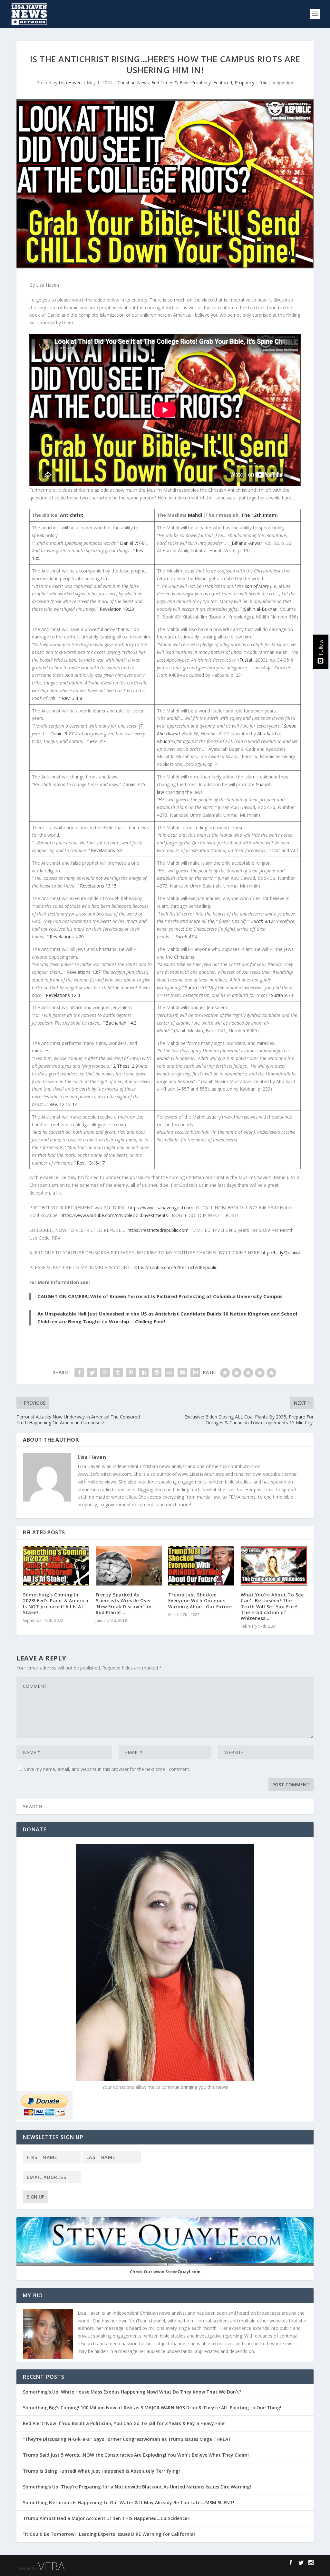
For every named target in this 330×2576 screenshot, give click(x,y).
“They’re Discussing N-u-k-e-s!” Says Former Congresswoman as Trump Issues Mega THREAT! (128, 2439)
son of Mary (257, 586)
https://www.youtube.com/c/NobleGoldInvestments (114, 1215)
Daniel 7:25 (134, 784)
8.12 (269, 921)
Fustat (246, 660)
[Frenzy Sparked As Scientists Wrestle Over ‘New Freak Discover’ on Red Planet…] (129, 1566)
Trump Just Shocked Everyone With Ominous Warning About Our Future (200, 1600)
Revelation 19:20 (117, 609)
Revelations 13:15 (98, 886)
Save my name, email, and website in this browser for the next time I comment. (107, 1769)
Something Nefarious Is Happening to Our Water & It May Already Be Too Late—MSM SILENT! (131, 2502)
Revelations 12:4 (63, 995)
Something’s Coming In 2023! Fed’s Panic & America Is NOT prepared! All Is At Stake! (56, 1604)
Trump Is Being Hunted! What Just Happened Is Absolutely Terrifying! (101, 2471)
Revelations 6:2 (107, 850)
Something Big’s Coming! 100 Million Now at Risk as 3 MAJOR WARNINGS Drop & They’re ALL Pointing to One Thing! (152, 2408)
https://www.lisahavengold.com (161, 1208)
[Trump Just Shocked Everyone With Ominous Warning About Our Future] (201, 1566)
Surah (258, 921)
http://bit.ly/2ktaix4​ (281, 1253)
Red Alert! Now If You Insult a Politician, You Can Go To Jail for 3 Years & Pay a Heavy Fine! (125, 2423)
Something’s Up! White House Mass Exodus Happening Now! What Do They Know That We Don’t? (133, 2392)
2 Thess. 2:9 (126, 1066)
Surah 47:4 (186, 937)
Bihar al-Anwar (247, 543)
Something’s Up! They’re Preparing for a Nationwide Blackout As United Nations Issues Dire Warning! (139, 2487)
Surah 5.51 (196, 987)
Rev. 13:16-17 (91, 1163)
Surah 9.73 (282, 995)
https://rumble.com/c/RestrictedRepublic (175, 1267)
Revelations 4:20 (67, 937)
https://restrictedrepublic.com (158, 1230)
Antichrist (72, 515)
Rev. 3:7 (98, 741)
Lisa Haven (70, 83)
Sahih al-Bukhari (261, 609)
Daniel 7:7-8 (132, 543)
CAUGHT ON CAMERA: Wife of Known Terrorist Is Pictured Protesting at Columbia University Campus (160, 1296)
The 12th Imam (259, 515)
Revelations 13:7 (83, 972)
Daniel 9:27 (62, 734)
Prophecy (244, 83)
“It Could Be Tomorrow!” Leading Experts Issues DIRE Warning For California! (112, 2534)
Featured (223, 83)
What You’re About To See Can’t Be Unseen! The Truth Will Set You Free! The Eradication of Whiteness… (272, 1606)
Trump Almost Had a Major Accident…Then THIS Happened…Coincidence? (107, 2518)
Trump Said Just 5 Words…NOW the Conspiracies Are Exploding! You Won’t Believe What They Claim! (136, 2455)
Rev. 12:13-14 (63, 1104)
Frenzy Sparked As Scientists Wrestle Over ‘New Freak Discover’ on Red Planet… (124, 1604)
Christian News (133, 83)
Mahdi (195, 515)
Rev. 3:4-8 (72, 698)
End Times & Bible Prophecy (181, 83)
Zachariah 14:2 (121, 1023)
